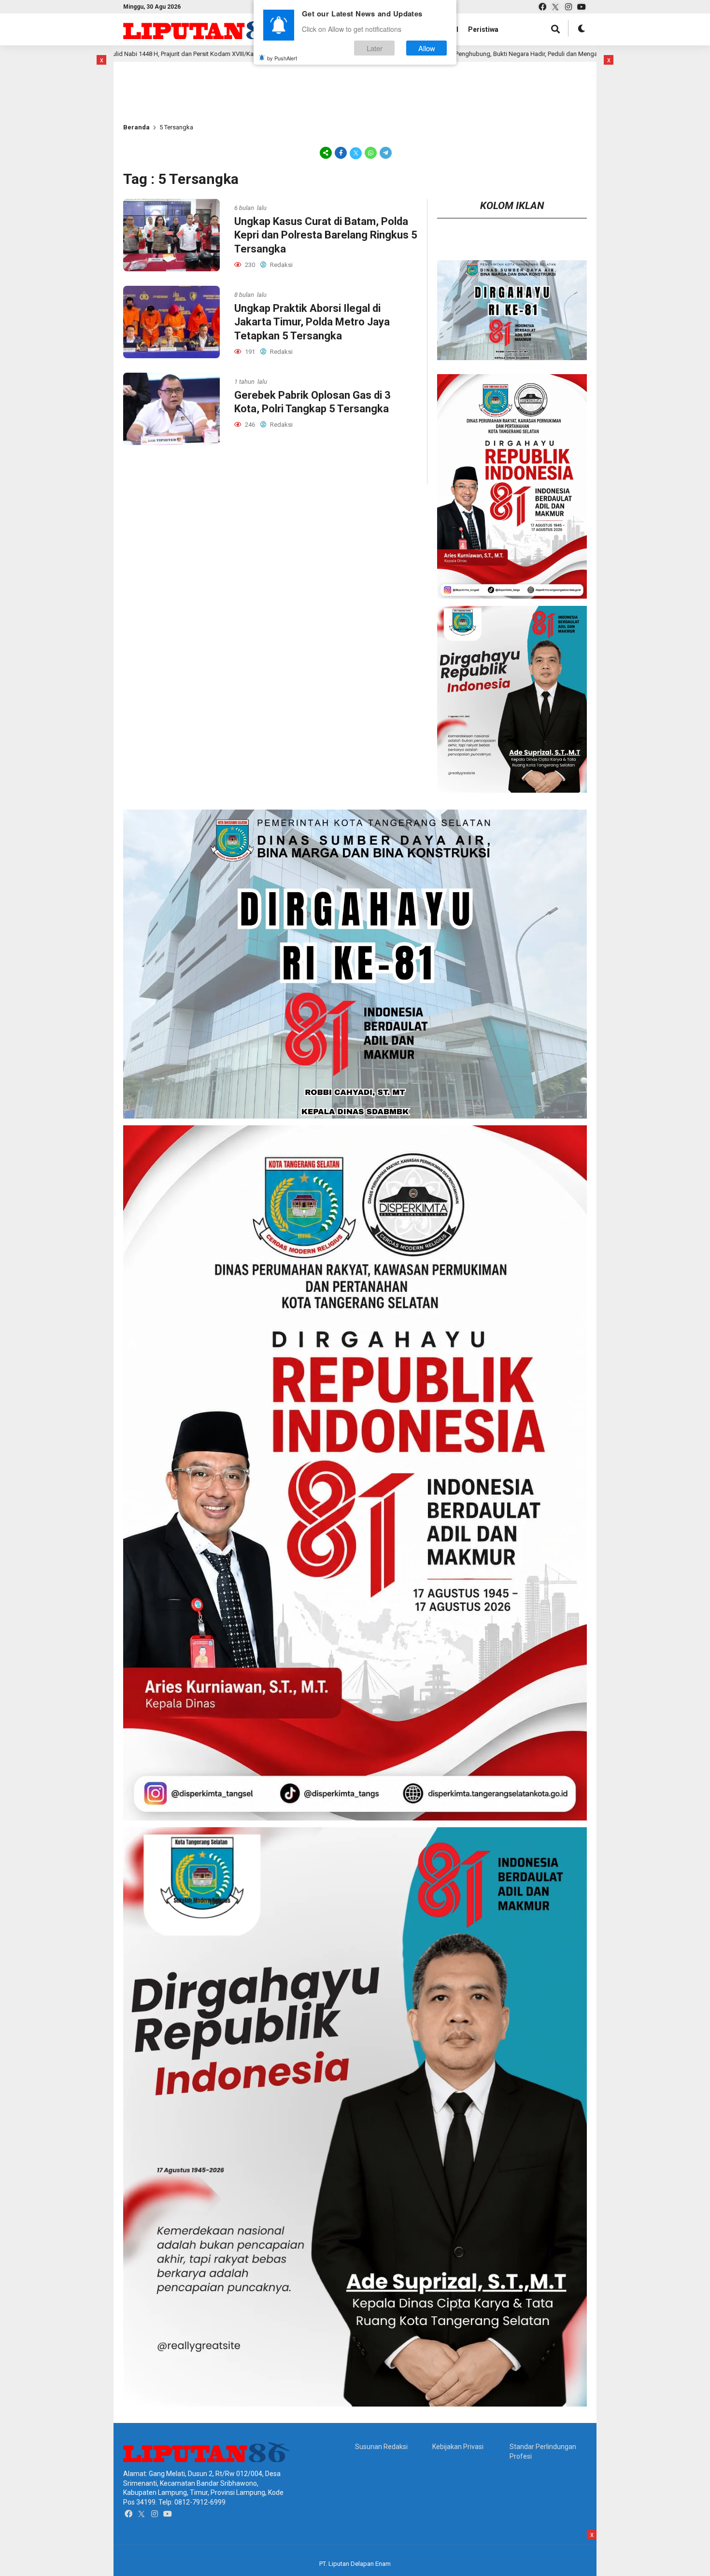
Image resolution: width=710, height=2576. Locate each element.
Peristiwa (483, 29)
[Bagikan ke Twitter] (356, 153)
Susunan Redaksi (381, 2447)
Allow (427, 48)
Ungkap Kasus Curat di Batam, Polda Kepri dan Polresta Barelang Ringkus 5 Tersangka (326, 235)
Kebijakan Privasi (458, 2447)
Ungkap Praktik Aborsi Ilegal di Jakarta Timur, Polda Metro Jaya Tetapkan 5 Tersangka (312, 322)
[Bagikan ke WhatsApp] (371, 153)
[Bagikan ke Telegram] (385, 153)
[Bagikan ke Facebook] (341, 153)
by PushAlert (282, 58)
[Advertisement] (155, 77)
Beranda (136, 127)
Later (375, 48)
